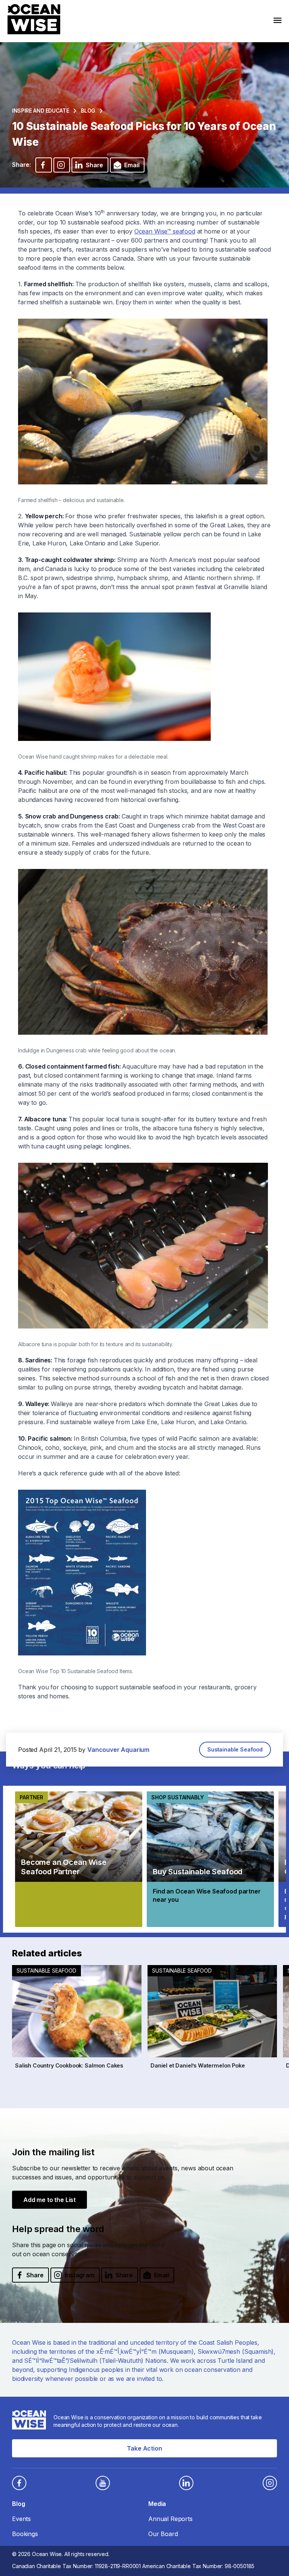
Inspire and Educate (40, 111)
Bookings (25, 2534)
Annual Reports (170, 2519)
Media (157, 2504)
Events (21, 2519)
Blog (88, 111)
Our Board (163, 2534)
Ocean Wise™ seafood (165, 231)
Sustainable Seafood (235, 1749)
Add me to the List (49, 2200)
